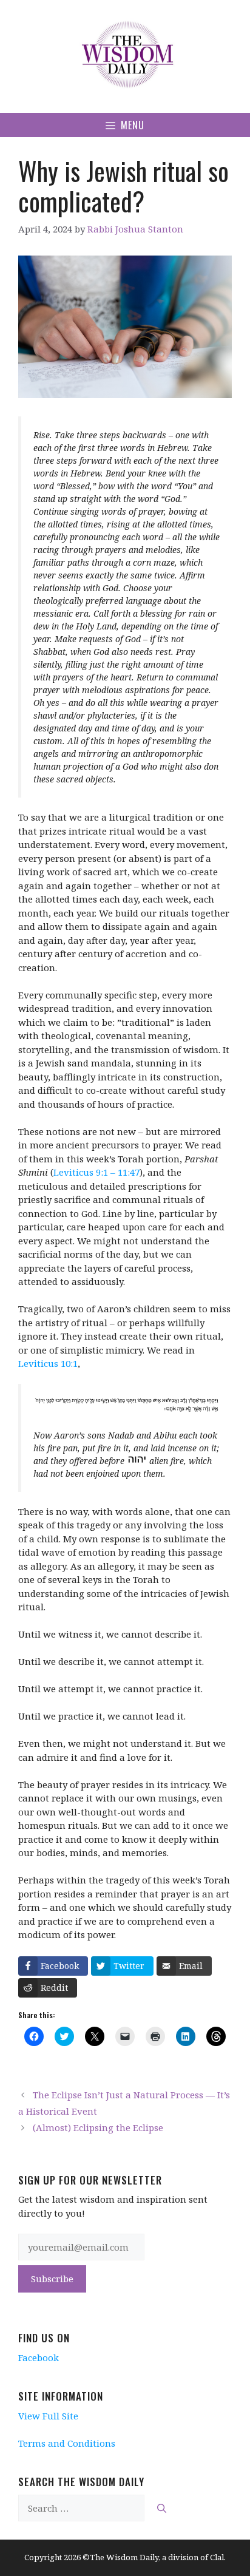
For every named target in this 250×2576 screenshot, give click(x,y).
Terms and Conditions (67, 2443)
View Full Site (48, 2416)
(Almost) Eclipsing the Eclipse (98, 2127)
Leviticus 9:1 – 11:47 (96, 1172)
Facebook (39, 2357)
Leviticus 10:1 (48, 1363)
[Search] (162, 2508)
